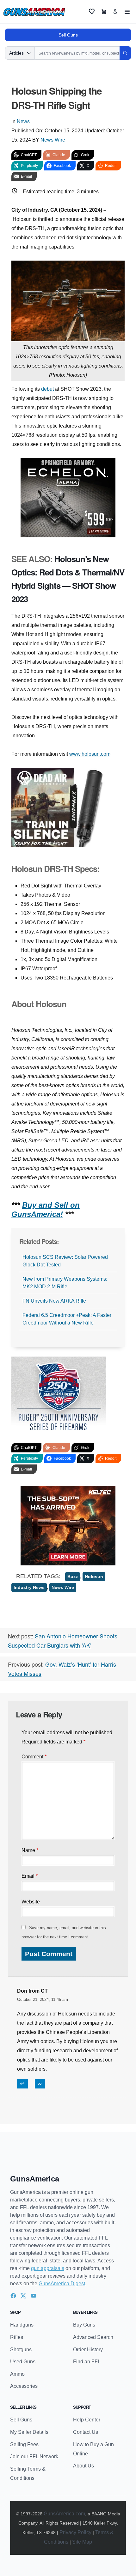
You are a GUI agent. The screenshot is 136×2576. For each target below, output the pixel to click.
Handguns (22, 2325)
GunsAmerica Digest (62, 2284)
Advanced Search (93, 2337)
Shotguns (21, 2350)
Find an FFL (87, 2362)
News (23, 121)
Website (31, 1902)
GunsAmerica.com (64, 2514)
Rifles (17, 2337)
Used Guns (23, 2362)
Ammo (17, 2374)
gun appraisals (48, 2268)
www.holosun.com (90, 754)
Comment (34, 1757)
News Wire (53, 140)
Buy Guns (84, 2325)
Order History (88, 2350)
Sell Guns (68, 35)
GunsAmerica (35, 2179)
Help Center (87, 2420)
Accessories (24, 2386)
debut (47, 389)
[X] (23, 2296)
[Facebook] (13, 2296)
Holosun (94, 1577)
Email (30, 1876)
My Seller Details (29, 2432)
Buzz (73, 1577)
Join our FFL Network (34, 2456)
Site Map (82, 2542)
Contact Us (86, 2432)
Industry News (29, 1587)
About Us (83, 2466)
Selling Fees (24, 2444)
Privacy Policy (75, 2532)
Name (30, 1850)
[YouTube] (34, 2296)
